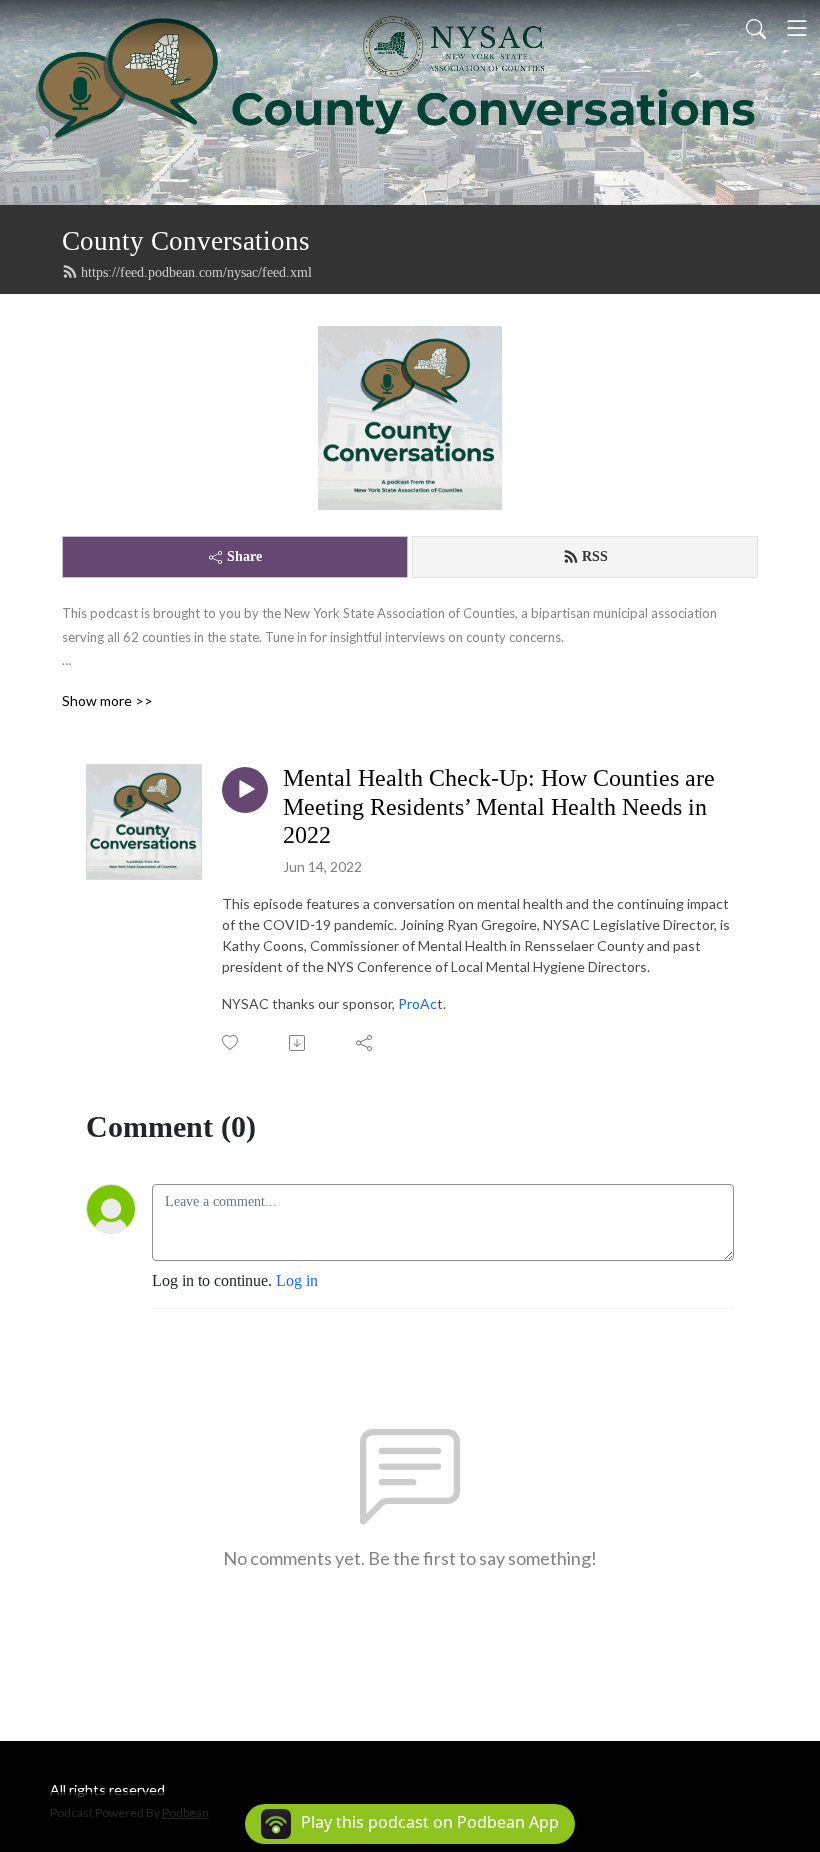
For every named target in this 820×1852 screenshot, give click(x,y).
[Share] (365, 1043)
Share (244, 556)
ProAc (417, 1003)
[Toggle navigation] (797, 28)
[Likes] (231, 1042)
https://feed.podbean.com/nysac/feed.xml (196, 272)
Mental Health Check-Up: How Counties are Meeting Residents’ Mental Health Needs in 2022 (499, 807)
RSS (595, 556)
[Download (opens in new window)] (298, 1043)
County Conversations (186, 241)
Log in (297, 1280)
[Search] (756, 28)
